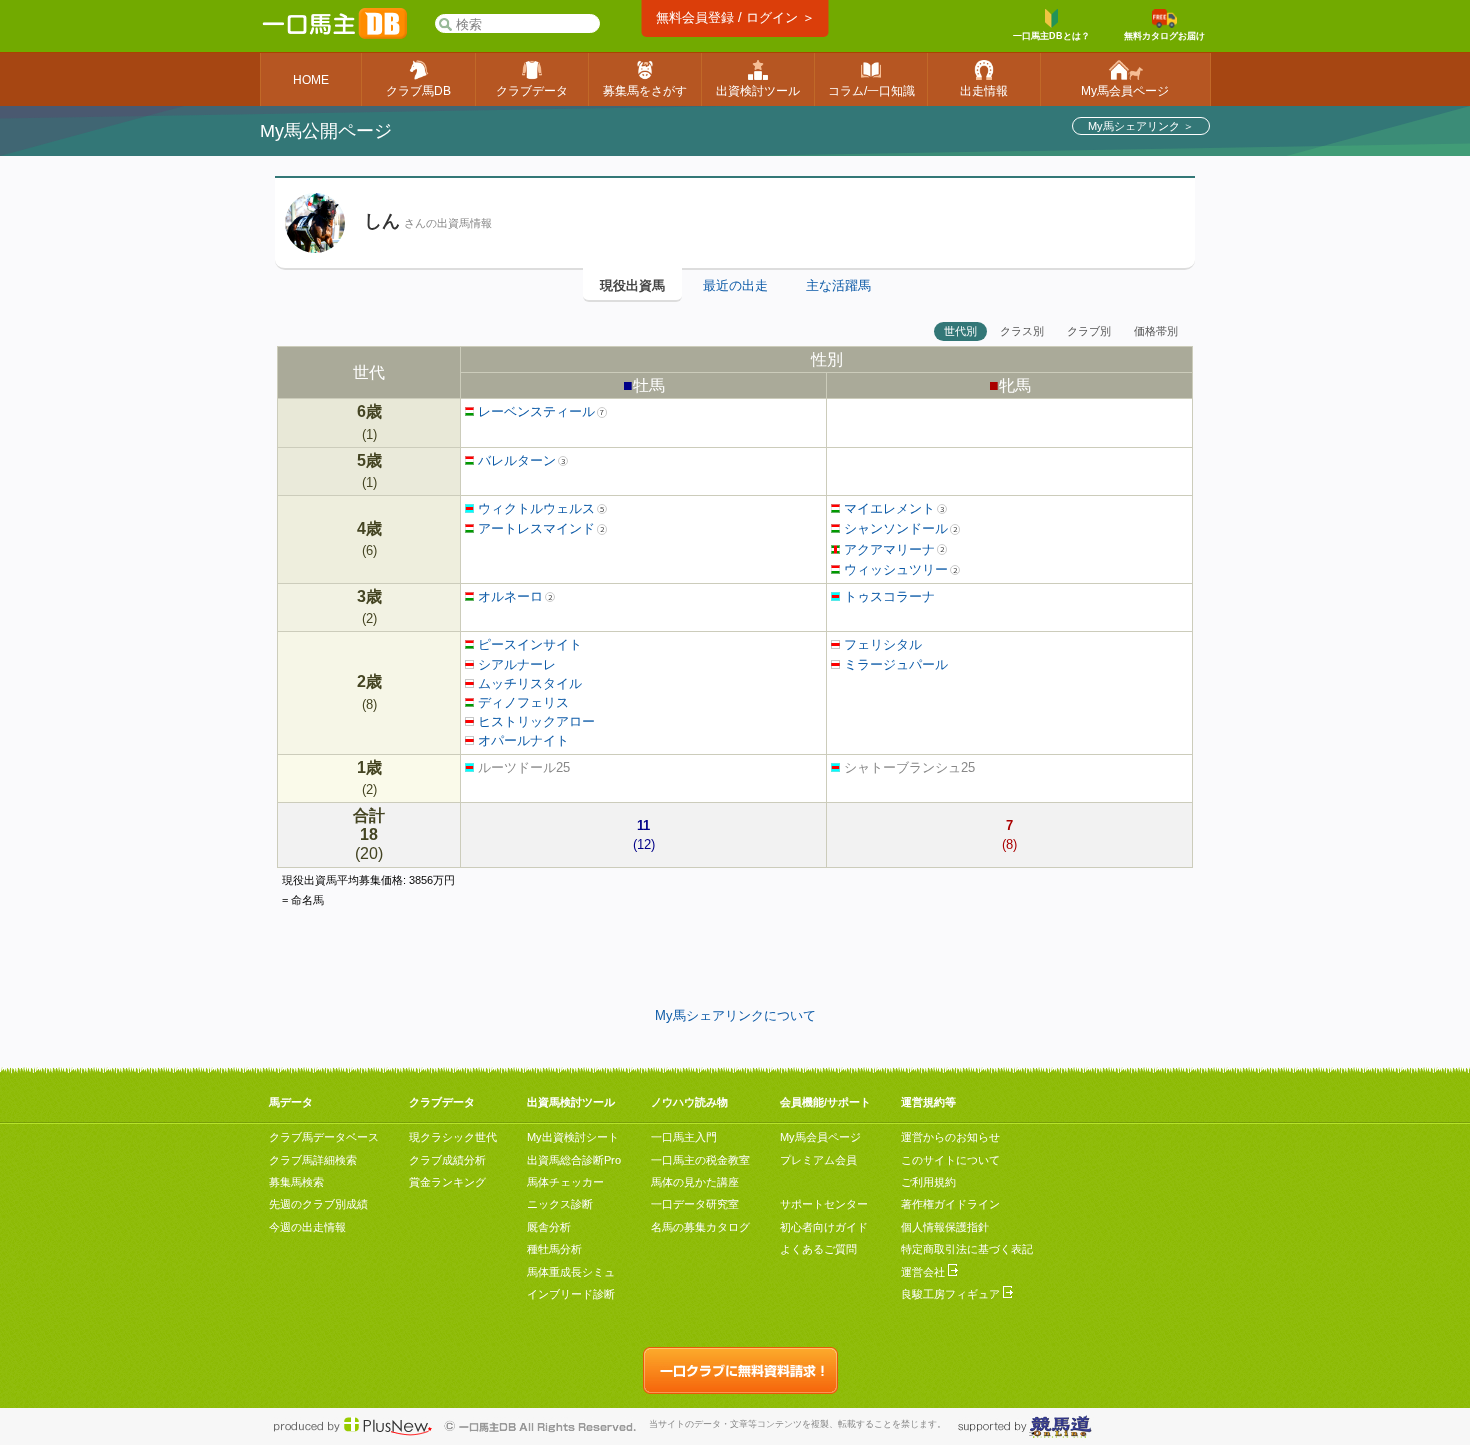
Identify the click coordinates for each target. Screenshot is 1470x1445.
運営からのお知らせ (950, 1137)
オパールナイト (521, 740)
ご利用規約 (928, 1182)
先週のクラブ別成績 (318, 1204)
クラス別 (1022, 331)
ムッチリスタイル (528, 683)
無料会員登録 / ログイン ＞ (735, 17)
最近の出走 (735, 285)
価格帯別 (1156, 331)
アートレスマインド (534, 528)
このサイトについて (950, 1160)
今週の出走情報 (307, 1227)
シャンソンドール (894, 528)
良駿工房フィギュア (952, 1294)
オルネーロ (508, 596)
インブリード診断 (571, 1294)
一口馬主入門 (684, 1137)
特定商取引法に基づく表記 (967, 1249)
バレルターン (515, 460)
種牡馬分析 (554, 1249)
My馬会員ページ (820, 1137)
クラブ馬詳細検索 (313, 1160)
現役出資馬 (632, 285)
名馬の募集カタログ (700, 1227)
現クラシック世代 (453, 1137)
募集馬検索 (296, 1182)
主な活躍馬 (838, 285)
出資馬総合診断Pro (574, 1160)
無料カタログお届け (1164, 36)
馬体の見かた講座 (695, 1182)
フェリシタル (881, 644)
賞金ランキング (447, 1182)
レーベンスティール (534, 411)
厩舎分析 (549, 1227)
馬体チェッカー (565, 1182)
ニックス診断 (560, 1204)
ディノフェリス (521, 702)
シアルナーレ (515, 664)
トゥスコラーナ (887, 596)
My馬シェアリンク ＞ (1141, 126)
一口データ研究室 (695, 1204)
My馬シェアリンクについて (735, 1015)
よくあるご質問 (818, 1249)
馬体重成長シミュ (571, 1272)
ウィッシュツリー (894, 569)
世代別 (960, 331)
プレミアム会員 (818, 1160)
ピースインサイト (528, 644)
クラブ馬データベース (324, 1137)
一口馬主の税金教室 (700, 1160)
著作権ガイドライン (950, 1204)
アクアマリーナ (887, 549)
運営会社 (924, 1272)
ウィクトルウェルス (534, 508)
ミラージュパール (894, 664)
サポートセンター (824, 1204)
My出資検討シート (573, 1137)
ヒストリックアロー (534, 721)
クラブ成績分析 (447, 1160)
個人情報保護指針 (945, 1227)
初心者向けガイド (824, 1227)
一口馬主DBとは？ (1051, 36)
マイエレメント (887, 508)
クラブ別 (1089, 331)
